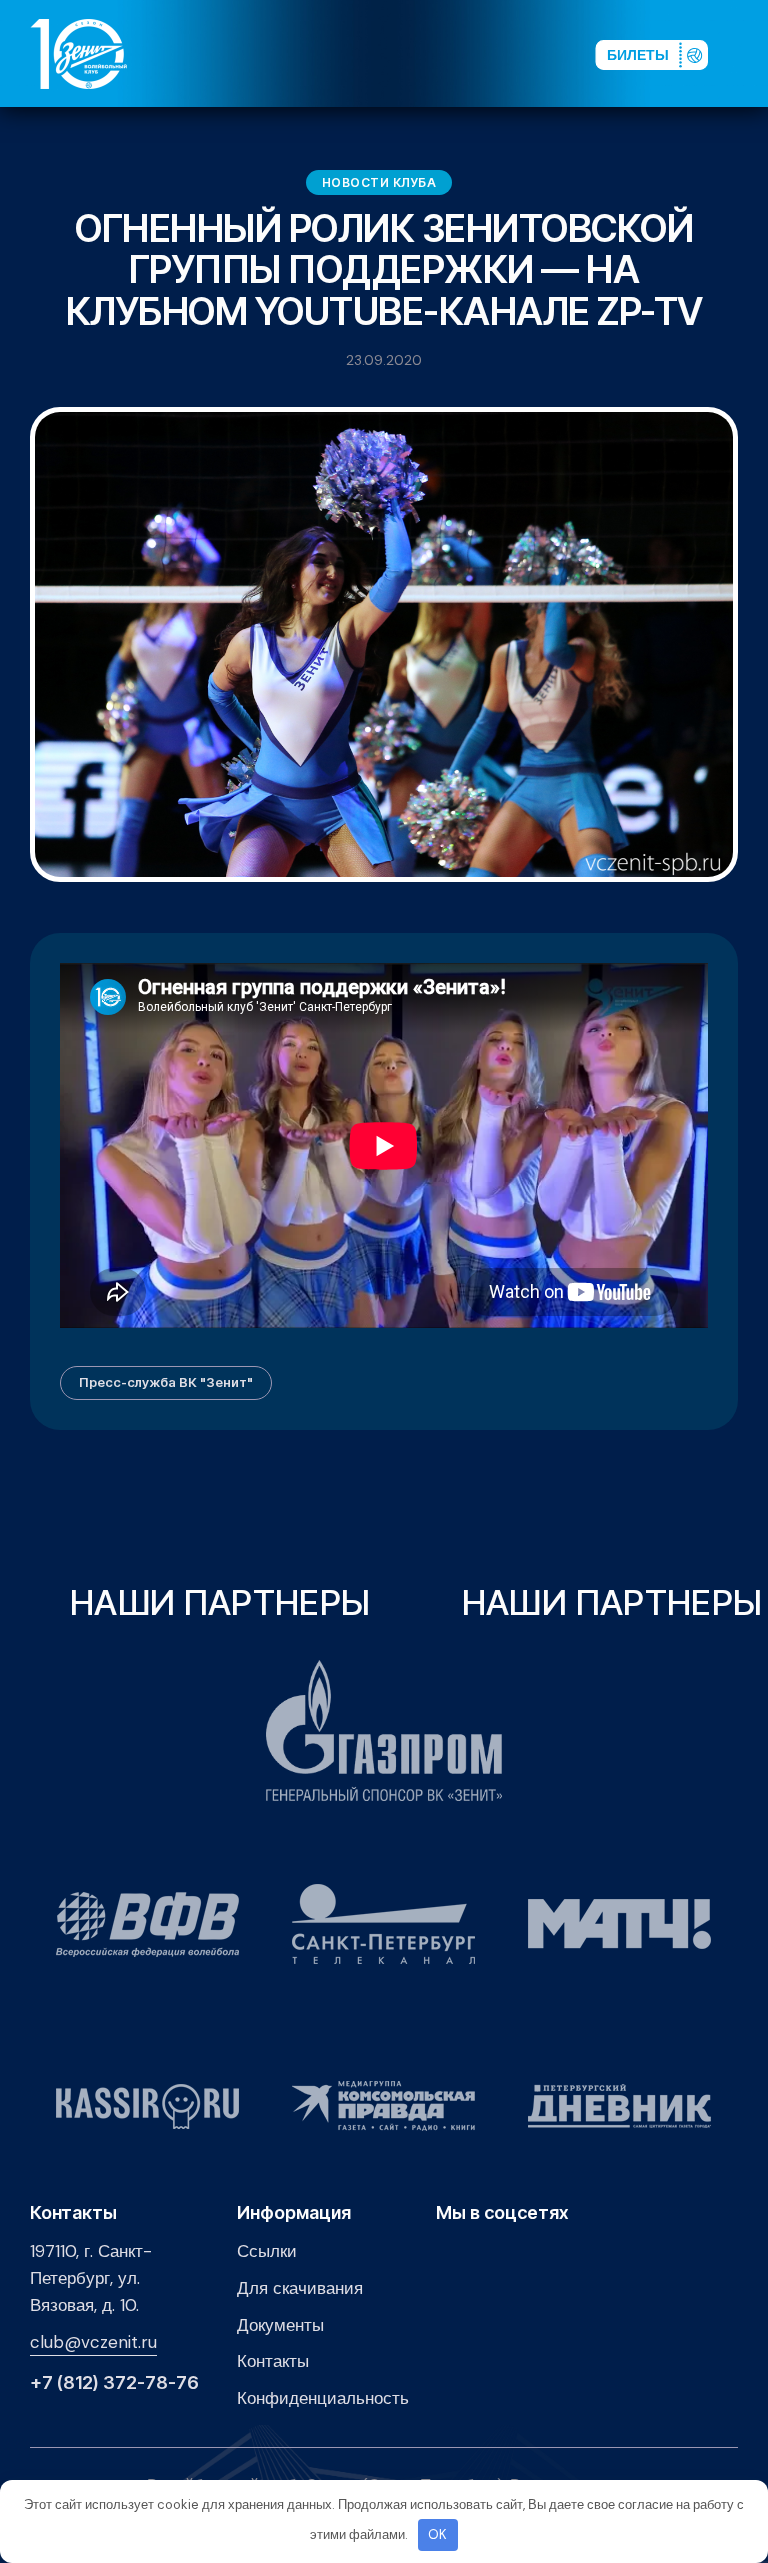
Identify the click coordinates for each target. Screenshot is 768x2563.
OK (437, 2534)
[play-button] (441, 53)
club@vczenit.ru (93, 2342)
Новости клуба (379, 182)
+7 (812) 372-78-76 (114, 2383)
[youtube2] (409, 53)
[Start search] (529, 53)
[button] (747, 53)
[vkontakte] (377, 53)
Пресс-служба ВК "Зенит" (166, 1382)
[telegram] (473, 53)
